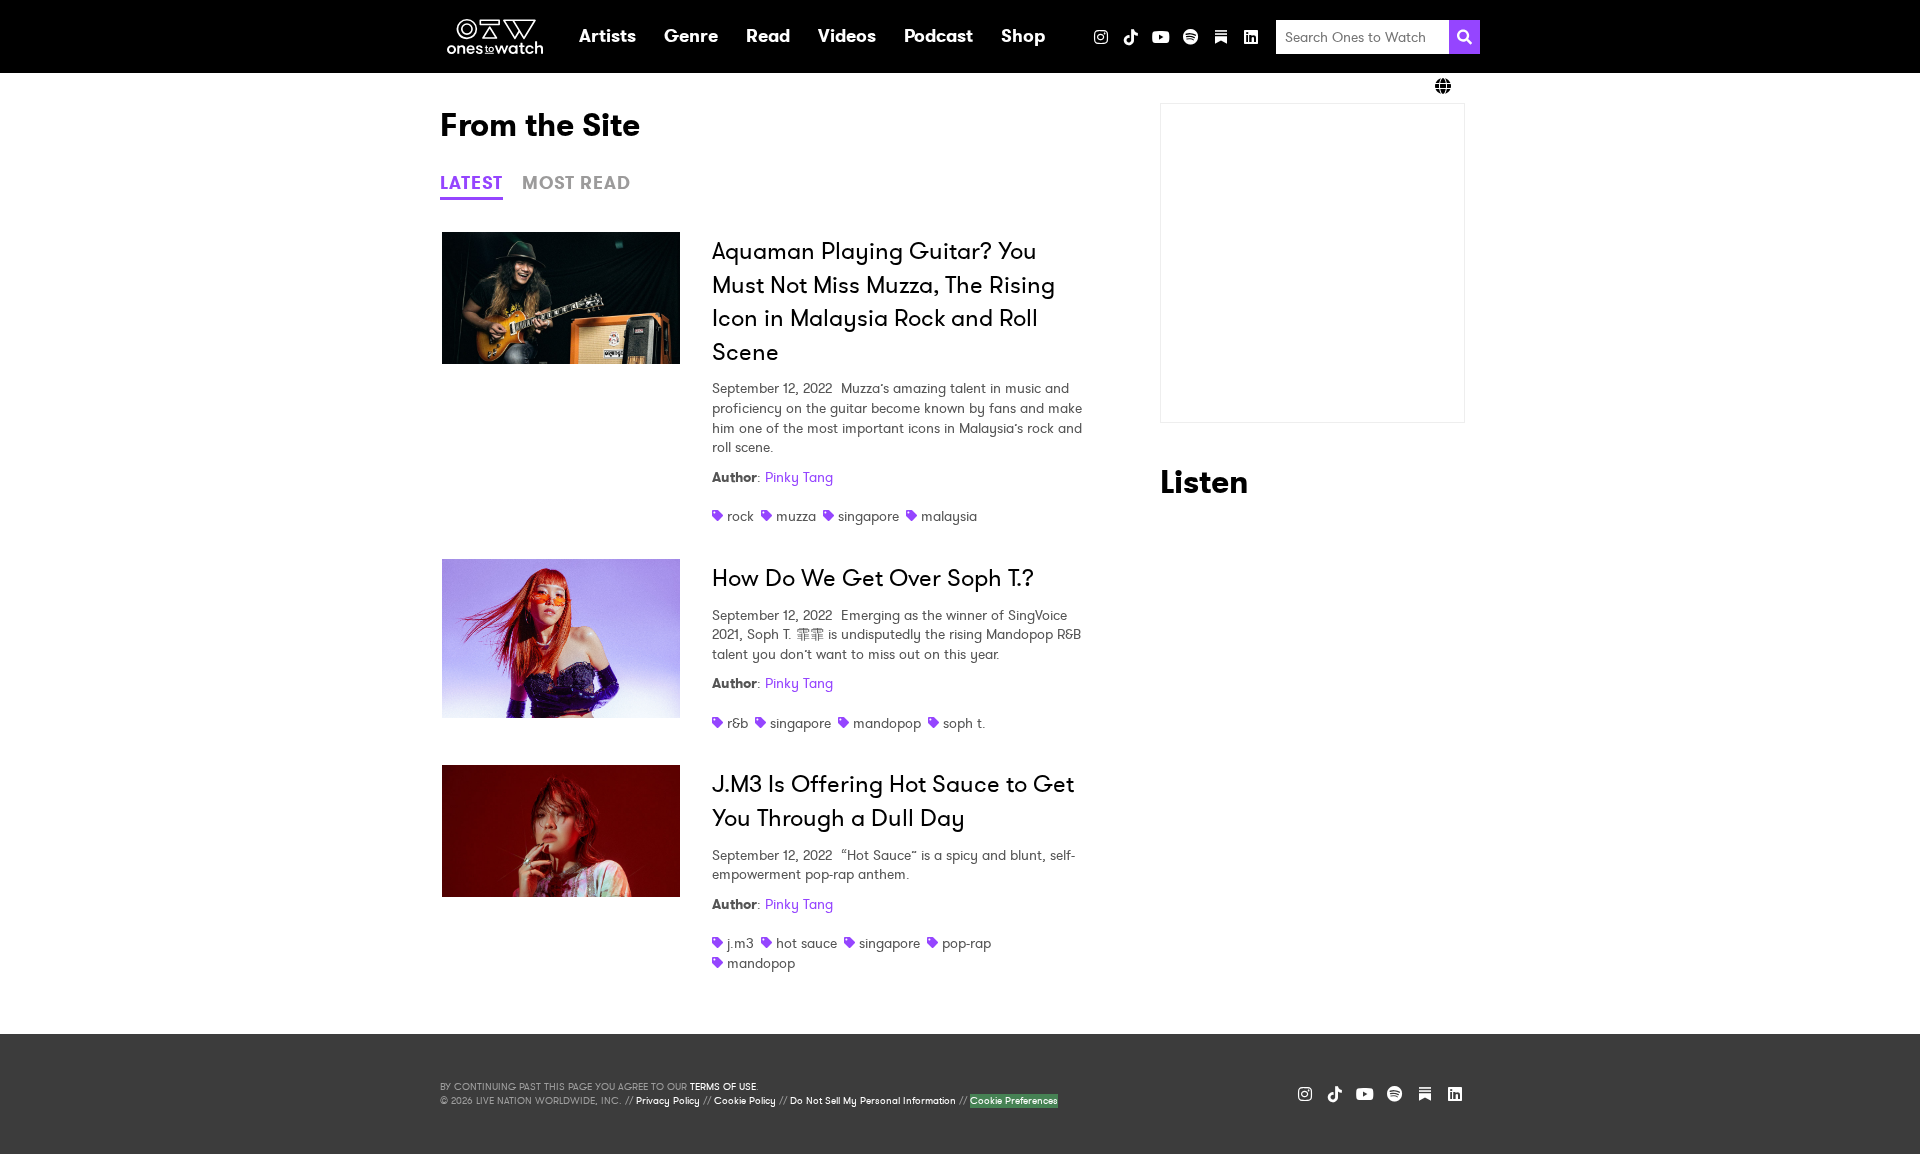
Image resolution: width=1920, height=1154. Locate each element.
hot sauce (806, 943)
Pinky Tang (799, 477)
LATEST (471, 183)
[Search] (1464, 37)
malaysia (949, 516)
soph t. (964, 723)
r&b (737, 723)
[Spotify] (1191, 37)
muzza (796, 516)
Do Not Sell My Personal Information (873, 1101)
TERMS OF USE (723, 1087)
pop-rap (966, 943)
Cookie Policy (745, 1101)
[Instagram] (1101, 37)
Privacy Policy (668, 1101)
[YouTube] (1161, 37)
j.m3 (740, 943)
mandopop (887, 723)
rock (740, 516)
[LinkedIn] (1251, 37)
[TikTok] (1131, 37)
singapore (868, 516)
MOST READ (576, 183)
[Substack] (1221, 37)
